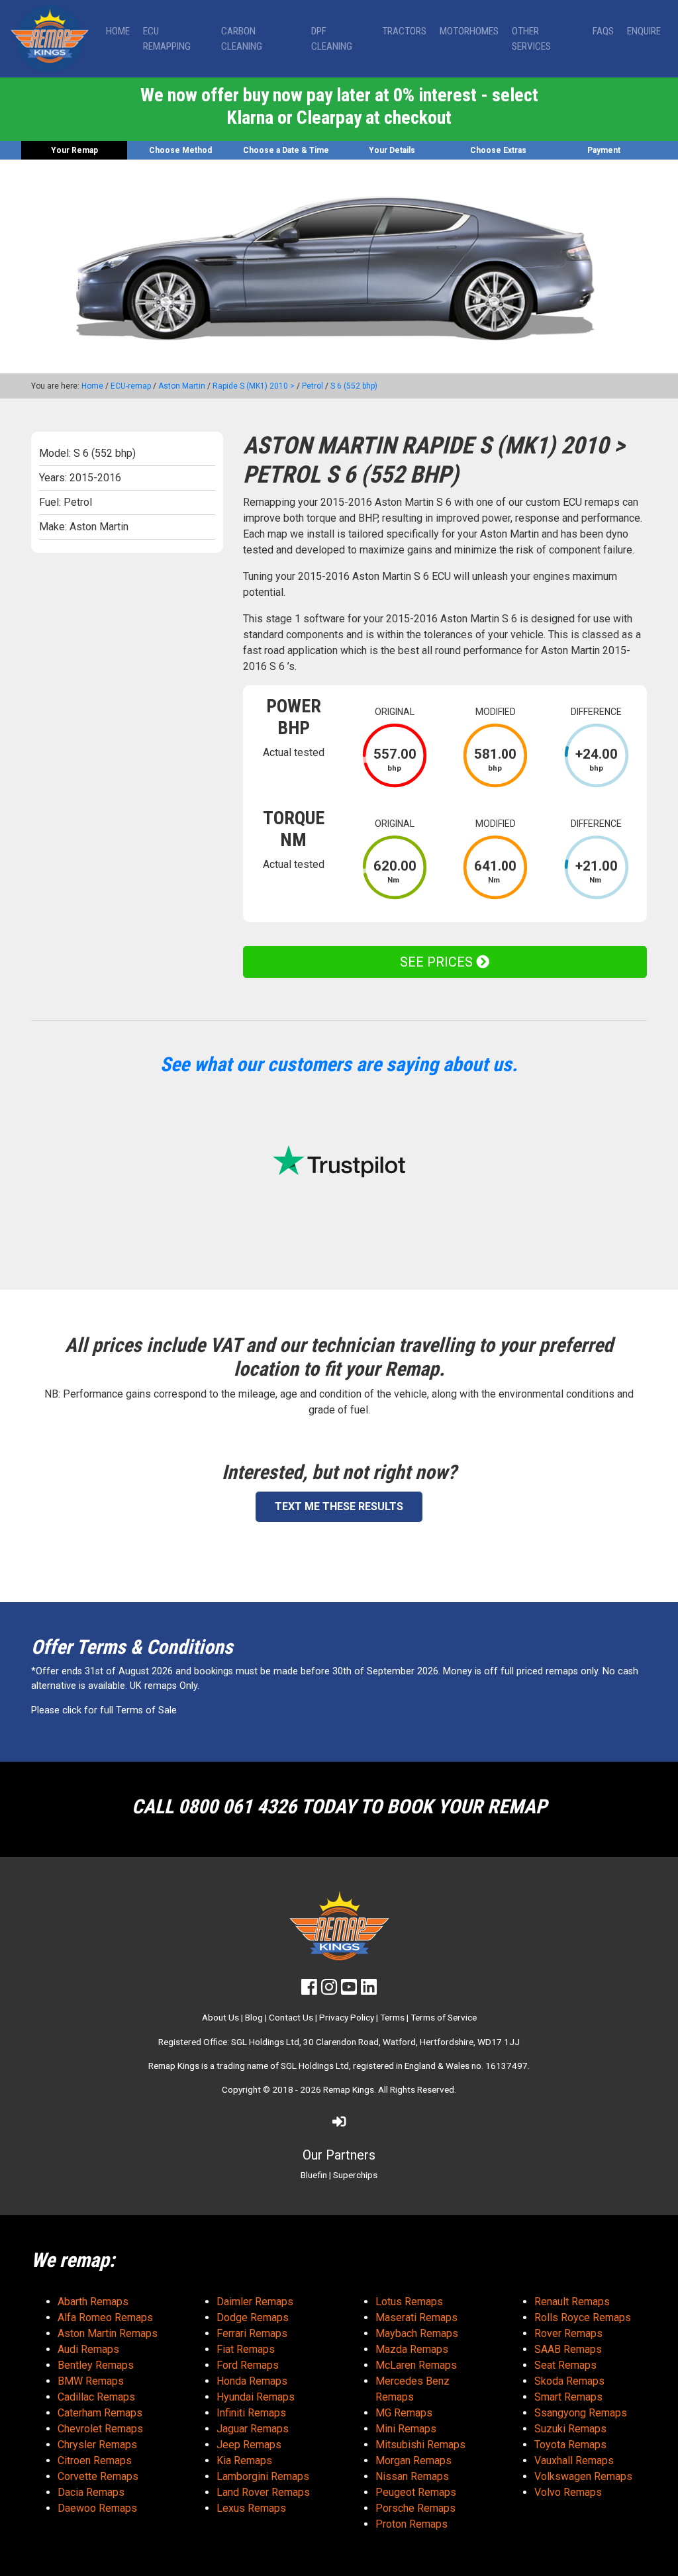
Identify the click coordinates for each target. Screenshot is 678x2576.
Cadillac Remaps (96, 2397)
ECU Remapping (167, 39)
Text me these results (339, 1506)
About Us (220, 2017)
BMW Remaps (91, 2381)
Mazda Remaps (412, 2349)
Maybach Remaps (417, 2333)
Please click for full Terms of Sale (104, 1710)
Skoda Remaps (569, 2381)
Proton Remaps (412, 2524)
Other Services (531, 39)
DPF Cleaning (332, 39)
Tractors (404, 31)
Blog (254, 2017)
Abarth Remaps (93, 2302)
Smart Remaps (568, 2397)
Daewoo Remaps (97, 2508)
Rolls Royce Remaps (583, 2317)
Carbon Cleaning (242, 39)
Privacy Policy (347, 2017)
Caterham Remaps (100, 2413)
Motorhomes (469, 31)
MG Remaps (404, 2413)
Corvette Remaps (98, 2476)
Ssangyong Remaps (581, 2413)
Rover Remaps (568, 2333)
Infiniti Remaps (251, 2413)
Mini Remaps (406, 2429)
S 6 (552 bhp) (354, 386)
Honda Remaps (252, 2381)
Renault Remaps (572, 2302)
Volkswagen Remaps (583, 2476)
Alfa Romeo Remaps (105, 2317)
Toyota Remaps (570, 2445)
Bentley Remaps (96, 2365)
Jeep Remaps (249, 2445)
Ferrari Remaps (252, 2333)
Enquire (644, 31)
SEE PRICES (438, 962)
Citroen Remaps (95, 2460)
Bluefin (314, 2175)
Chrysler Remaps (97, 2445)
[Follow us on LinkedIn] (369, 1990)
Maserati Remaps (416, 2317)
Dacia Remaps (91, 2492)
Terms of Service (444, 2017)
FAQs (603, 31)
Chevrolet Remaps (100, 2429)
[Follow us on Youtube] (349, 1990)
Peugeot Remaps (416, 2492)
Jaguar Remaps (253, 2429)
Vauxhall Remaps (574, 2460)
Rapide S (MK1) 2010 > (254, 386)
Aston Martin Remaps (108, 2333)
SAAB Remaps (568, 2349)
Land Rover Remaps (263, 2492)
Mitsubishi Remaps (420, 2445)
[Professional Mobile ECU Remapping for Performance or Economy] (50, 39)
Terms (392, 2017)
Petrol (313, 386)
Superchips (355, 2175)
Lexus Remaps (251, 2508)
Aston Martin (182, 386)
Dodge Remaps (253, 2317)
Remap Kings (349, 2089)
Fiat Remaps (246, 2349)
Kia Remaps (244, 2460)
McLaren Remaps (416, 2365)
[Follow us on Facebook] (309, 1990)
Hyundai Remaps (256, 2397)
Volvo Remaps (568, 2492)
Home (118, 31)
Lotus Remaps (409, 2302)
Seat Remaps (565, 2365)
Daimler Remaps (255, 2302)
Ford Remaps (248, 2365)
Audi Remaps (88, 2349)
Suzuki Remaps (570, 2429)
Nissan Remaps (412, 2476)
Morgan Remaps (413, 2460)
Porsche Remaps (415, 2508)
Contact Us (291, 2017)
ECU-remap (131, 386)
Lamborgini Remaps (263, 2476)
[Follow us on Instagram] (329, 1990)
